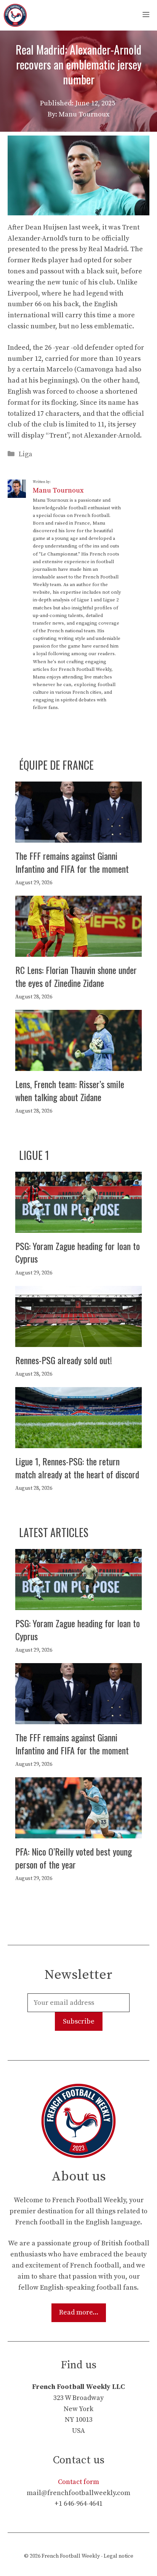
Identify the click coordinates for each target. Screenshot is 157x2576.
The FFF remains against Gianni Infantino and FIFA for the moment (72, 862)
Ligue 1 (34, 1155)
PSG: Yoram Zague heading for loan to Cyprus (78, 1252)
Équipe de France (56, 765)
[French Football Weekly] (15, 15)
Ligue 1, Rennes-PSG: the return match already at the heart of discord (77, 1468)
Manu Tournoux (58, 490)
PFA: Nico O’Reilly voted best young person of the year (74, 1858)
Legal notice (119, 2556)
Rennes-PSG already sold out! (64, 1360)
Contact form (78, 2482)
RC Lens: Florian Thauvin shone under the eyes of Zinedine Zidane (76, 976)
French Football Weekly (71, 2556)
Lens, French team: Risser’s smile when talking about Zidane (70, 1090)
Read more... (79, 2312)
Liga (26, 454)
